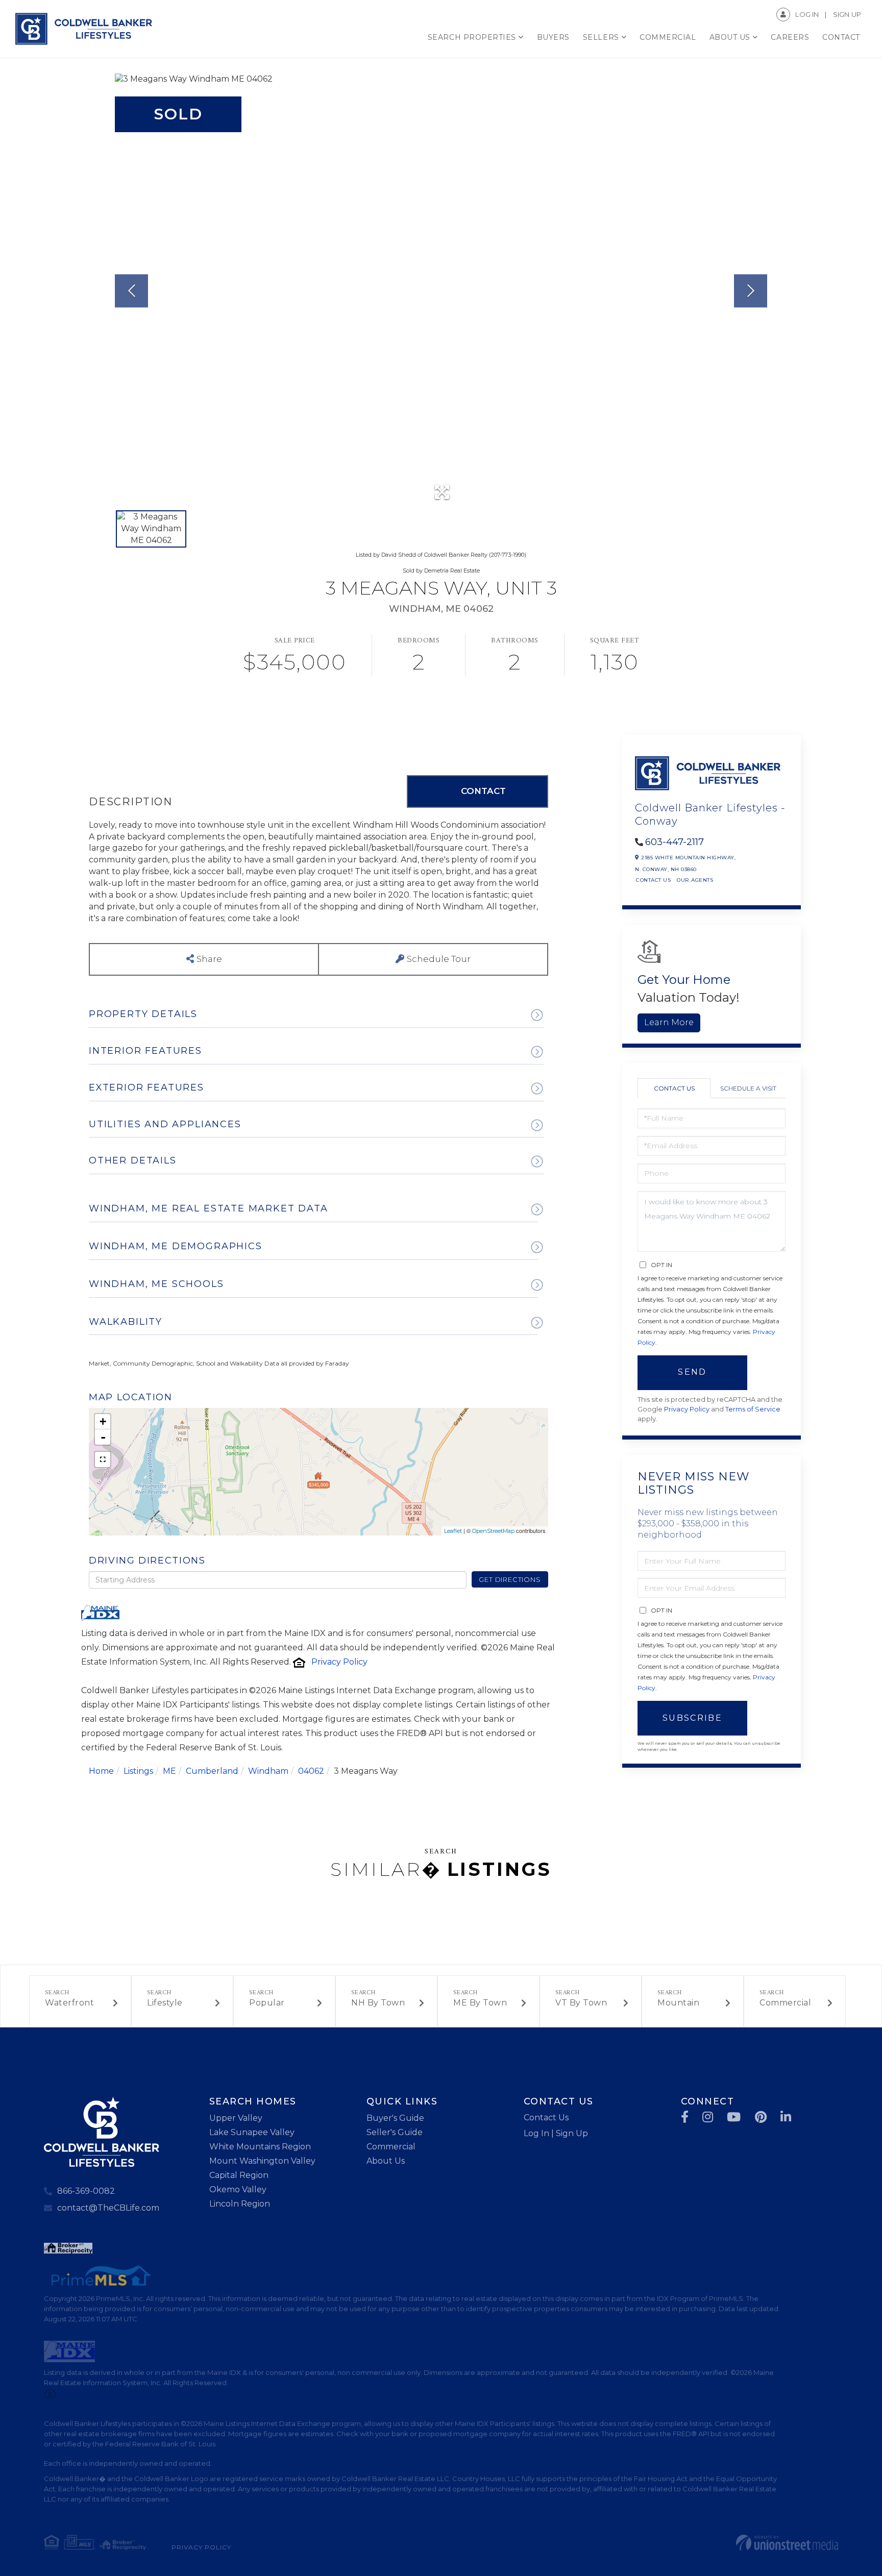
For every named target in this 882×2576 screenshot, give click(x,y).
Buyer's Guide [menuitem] (395, 2118)
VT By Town (581, 2003)
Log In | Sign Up (556, 2133)
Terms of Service (753, 1409)
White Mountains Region (260, 2147)
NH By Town (378, 2003)
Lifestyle (165, 2003)
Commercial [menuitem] (668, 37)
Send (692, 1372)
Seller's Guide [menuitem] (395, 2132)
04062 (311, 1771)
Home (101, 1771)
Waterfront (69, 2003)
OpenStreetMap (493, 1531)
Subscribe (692, 1718)
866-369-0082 (86, 2191)
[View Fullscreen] (103, 1459)
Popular (267, 2003)
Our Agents (695, 880)
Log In (807, 14)
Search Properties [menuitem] (472, 37)
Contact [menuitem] (841, 37)
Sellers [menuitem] (601, 37)
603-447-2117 (675, 842)
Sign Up (847, 14)
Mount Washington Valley (262, 2161)
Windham (268, 1771)
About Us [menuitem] (730, 37)
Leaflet (453, 1531)
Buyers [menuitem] (553, 37)
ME (169, 1771)
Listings (138, 1771)
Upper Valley (236, 2118)
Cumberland (212, 1771)
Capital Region (239, 2175)
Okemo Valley (238, 2189)
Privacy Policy (339, 1662)
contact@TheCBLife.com (108, 2208)
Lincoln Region (240, 2204)
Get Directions (510, 1579)
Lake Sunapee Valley (252, 2132)
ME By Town (480, 2003)
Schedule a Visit (748, 1088)
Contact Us (653, 880)
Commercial (785, 2003)
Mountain (678, 2003)
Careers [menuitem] (790, 37)
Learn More (669, 1022)
